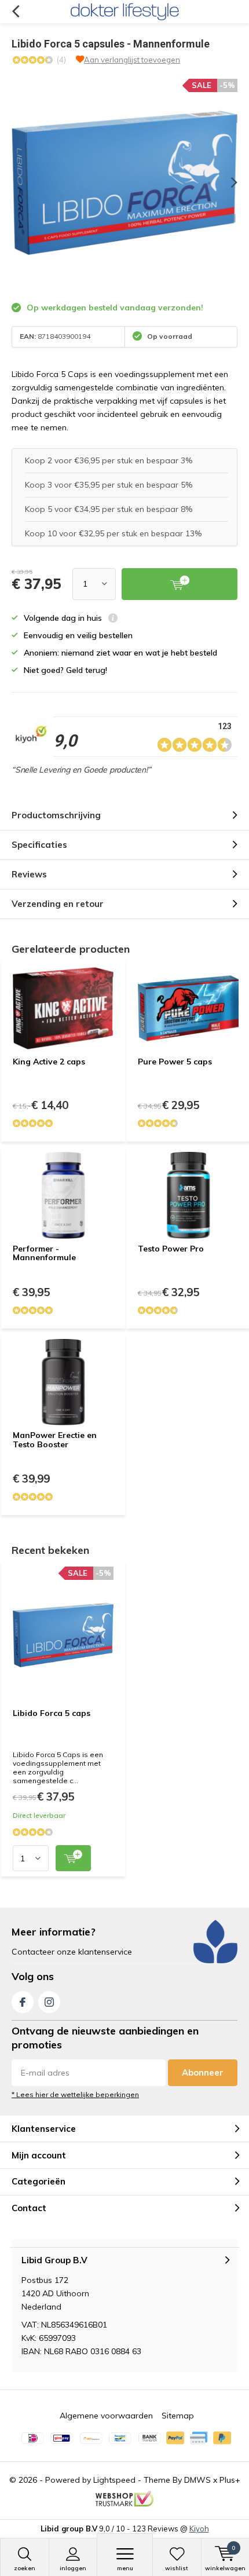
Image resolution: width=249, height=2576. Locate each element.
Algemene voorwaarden (106, 2416)
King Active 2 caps (49, 1062)
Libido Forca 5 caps (52, 1713)
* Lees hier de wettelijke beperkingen (75, 2094)
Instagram (49, 2002)
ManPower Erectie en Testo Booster (55, 1440)
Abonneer (203, 2072)
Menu (125, 2568)
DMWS (197, 2480)
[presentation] (226, 182)
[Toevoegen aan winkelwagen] (73, 1858)
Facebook (23, 2002)
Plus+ (230, 2480)
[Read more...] (124, 12)
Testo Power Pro (171, 1249)
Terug (15, 12)
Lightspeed (114, 2480)
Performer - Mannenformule (44, 1253)
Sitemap (178, 2416)
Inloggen (73, 2568)
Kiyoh (199, 2529)
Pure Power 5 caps (175, 1062)
